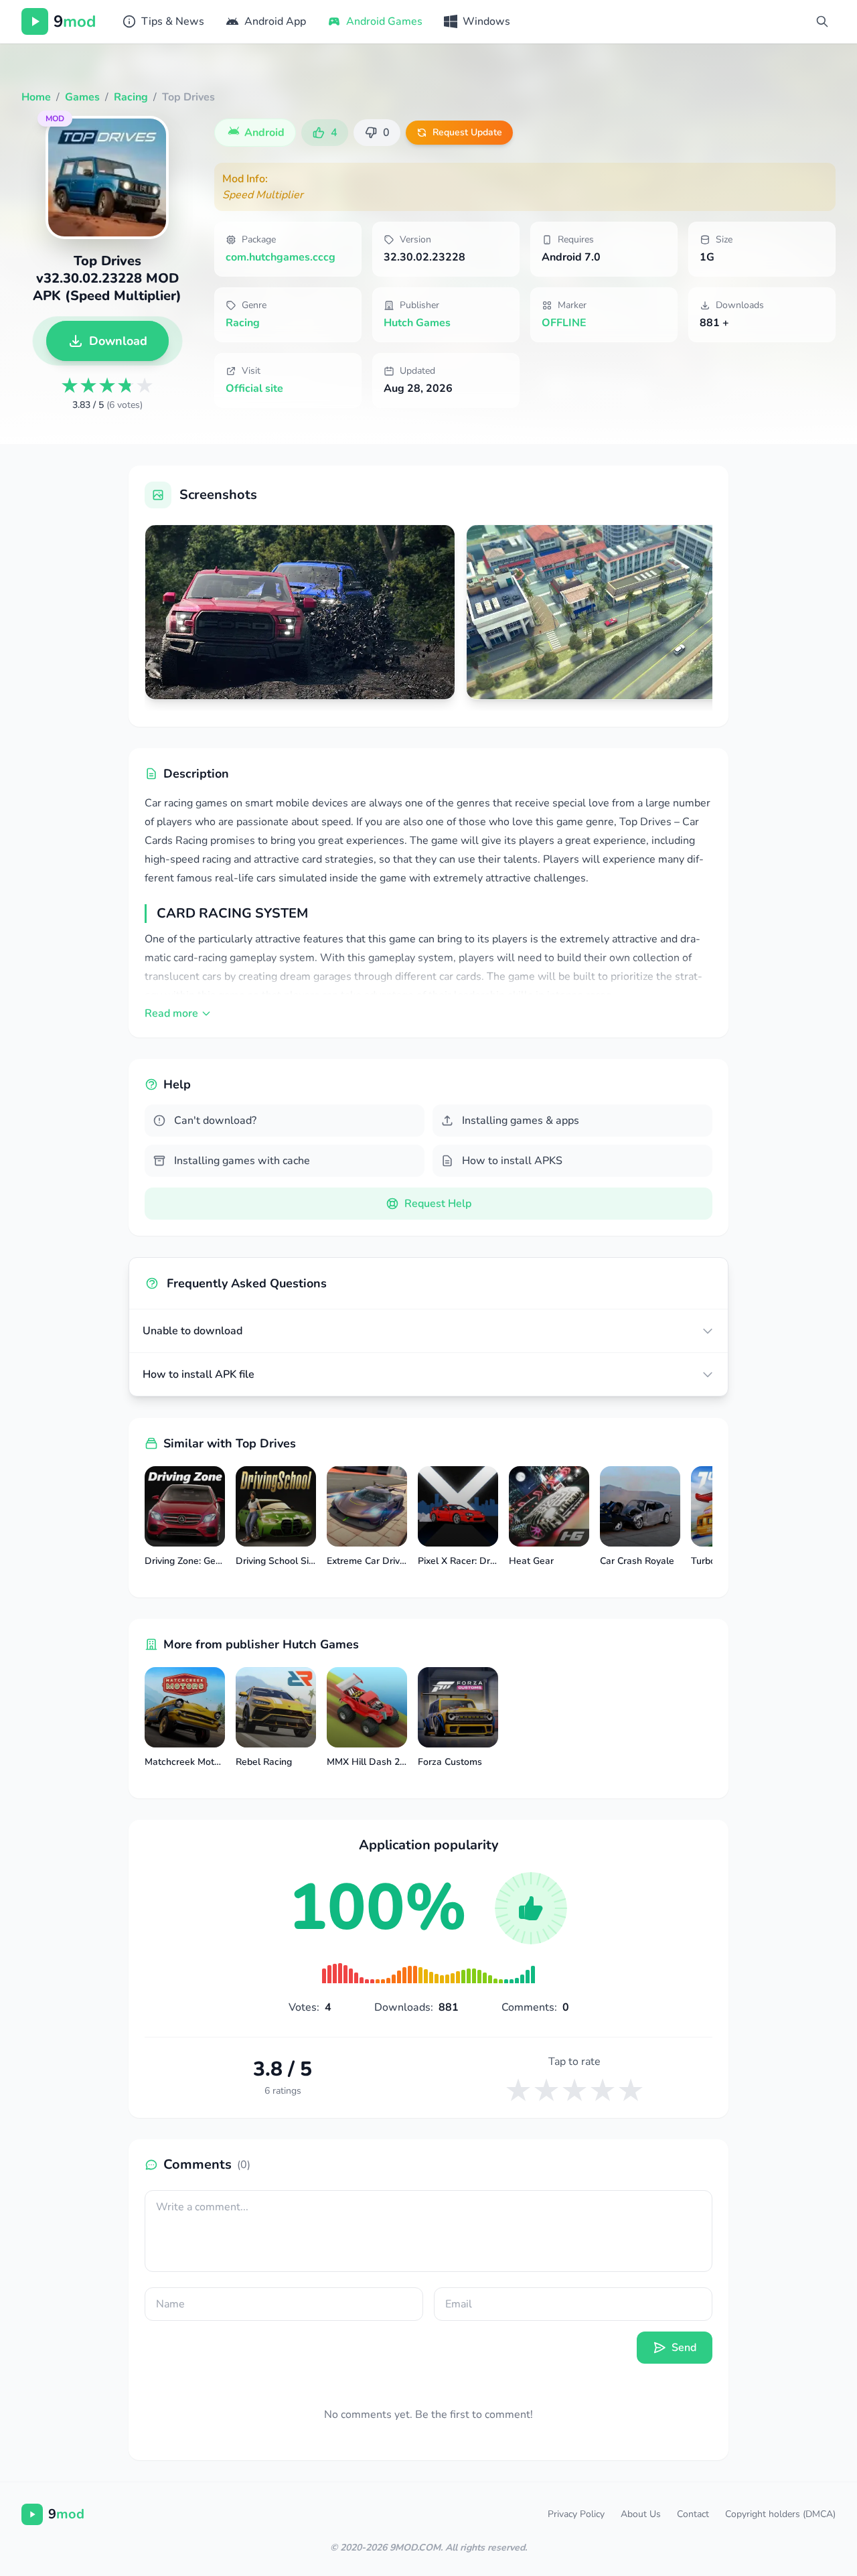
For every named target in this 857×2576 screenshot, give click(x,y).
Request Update (467, 132)
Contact (693, 2514)
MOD (55, 119)
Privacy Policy (576, 2514)
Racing (243, 323)
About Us (641, 2514)
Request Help (438, 1204)
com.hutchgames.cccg (281, 257)
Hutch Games (417, 323)
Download (118, 341)
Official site (254, 388)
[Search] (822, 21)
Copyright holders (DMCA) (780, 2514)
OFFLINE (564, 323)
